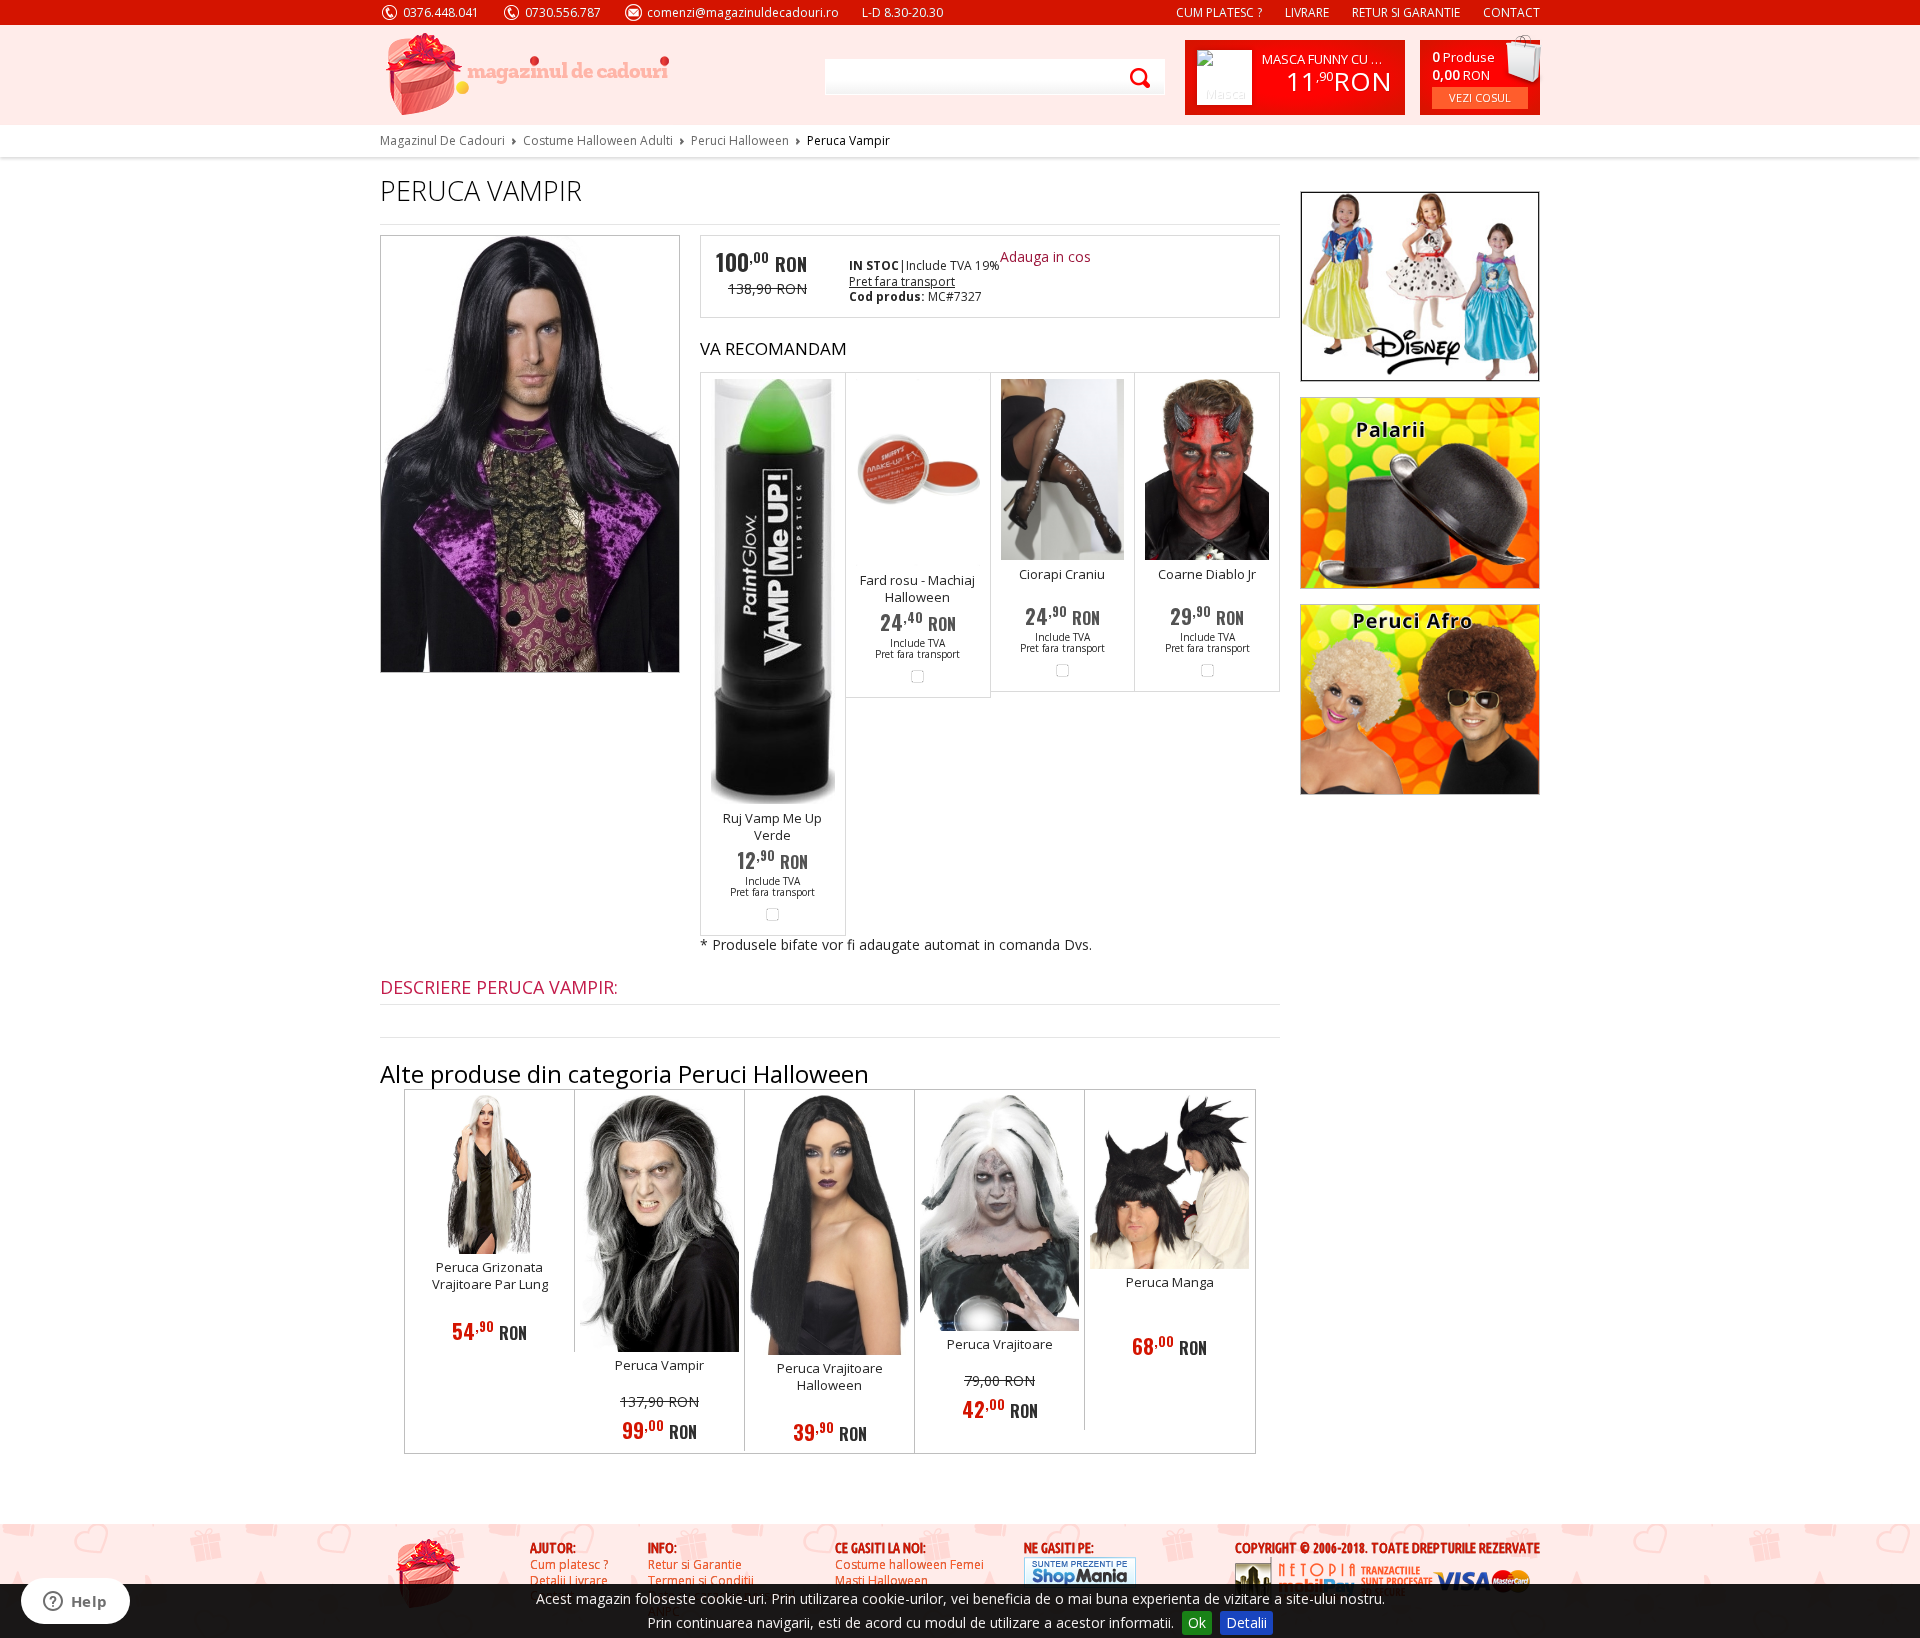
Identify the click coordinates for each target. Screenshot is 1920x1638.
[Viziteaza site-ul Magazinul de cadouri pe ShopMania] (1080, 1574)
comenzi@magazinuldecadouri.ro (743, 12)
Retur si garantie (1406, 12)
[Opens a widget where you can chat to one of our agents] (75, 1603)
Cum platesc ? (1219, 12)
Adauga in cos (1045, 256)
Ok (1197, 1622)
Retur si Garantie (695, 1565)
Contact (1511, 12)
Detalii (1246, 1622)
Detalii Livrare (569, 1581)
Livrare (1307, 12)
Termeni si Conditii (701, 1581)
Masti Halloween (881, 1581)
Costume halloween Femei (909, 1565)
